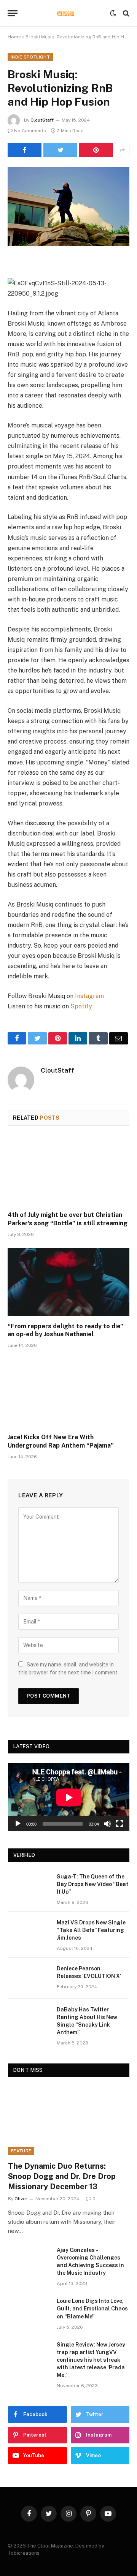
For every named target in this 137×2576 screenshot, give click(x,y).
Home (14, 37)
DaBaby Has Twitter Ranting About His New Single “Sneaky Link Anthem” (87, 2021)
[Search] (125, 13)
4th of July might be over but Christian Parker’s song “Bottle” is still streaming (68, 1219)
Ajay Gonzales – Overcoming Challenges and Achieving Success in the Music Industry (90, 2261)
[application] (69, 1797)
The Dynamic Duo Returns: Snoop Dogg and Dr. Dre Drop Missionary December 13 (62, 2176)
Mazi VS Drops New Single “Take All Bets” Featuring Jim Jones (91, 1930)
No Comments (30, 131)
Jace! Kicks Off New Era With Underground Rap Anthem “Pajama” (61, 1441)
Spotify (81, 1006)
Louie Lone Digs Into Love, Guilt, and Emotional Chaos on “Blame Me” (92, 2309)
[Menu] (13, 13)
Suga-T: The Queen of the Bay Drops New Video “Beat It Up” (92, 1884)
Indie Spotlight (30, 57)
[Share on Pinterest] (96, 150)
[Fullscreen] (119, 1824)
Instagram (89, 996)
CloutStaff (42, 120)
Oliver (21, 2199)
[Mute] (107, 1824)
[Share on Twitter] (25, 150)
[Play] (18, 1824)
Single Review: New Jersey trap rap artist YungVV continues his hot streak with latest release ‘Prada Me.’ (91, 2360)
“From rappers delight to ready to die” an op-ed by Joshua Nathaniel (65, 1330)
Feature (21, 2151)
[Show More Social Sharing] (122, 150)
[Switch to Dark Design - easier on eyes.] (113, 13)
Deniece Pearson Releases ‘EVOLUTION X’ (89, 1972)
